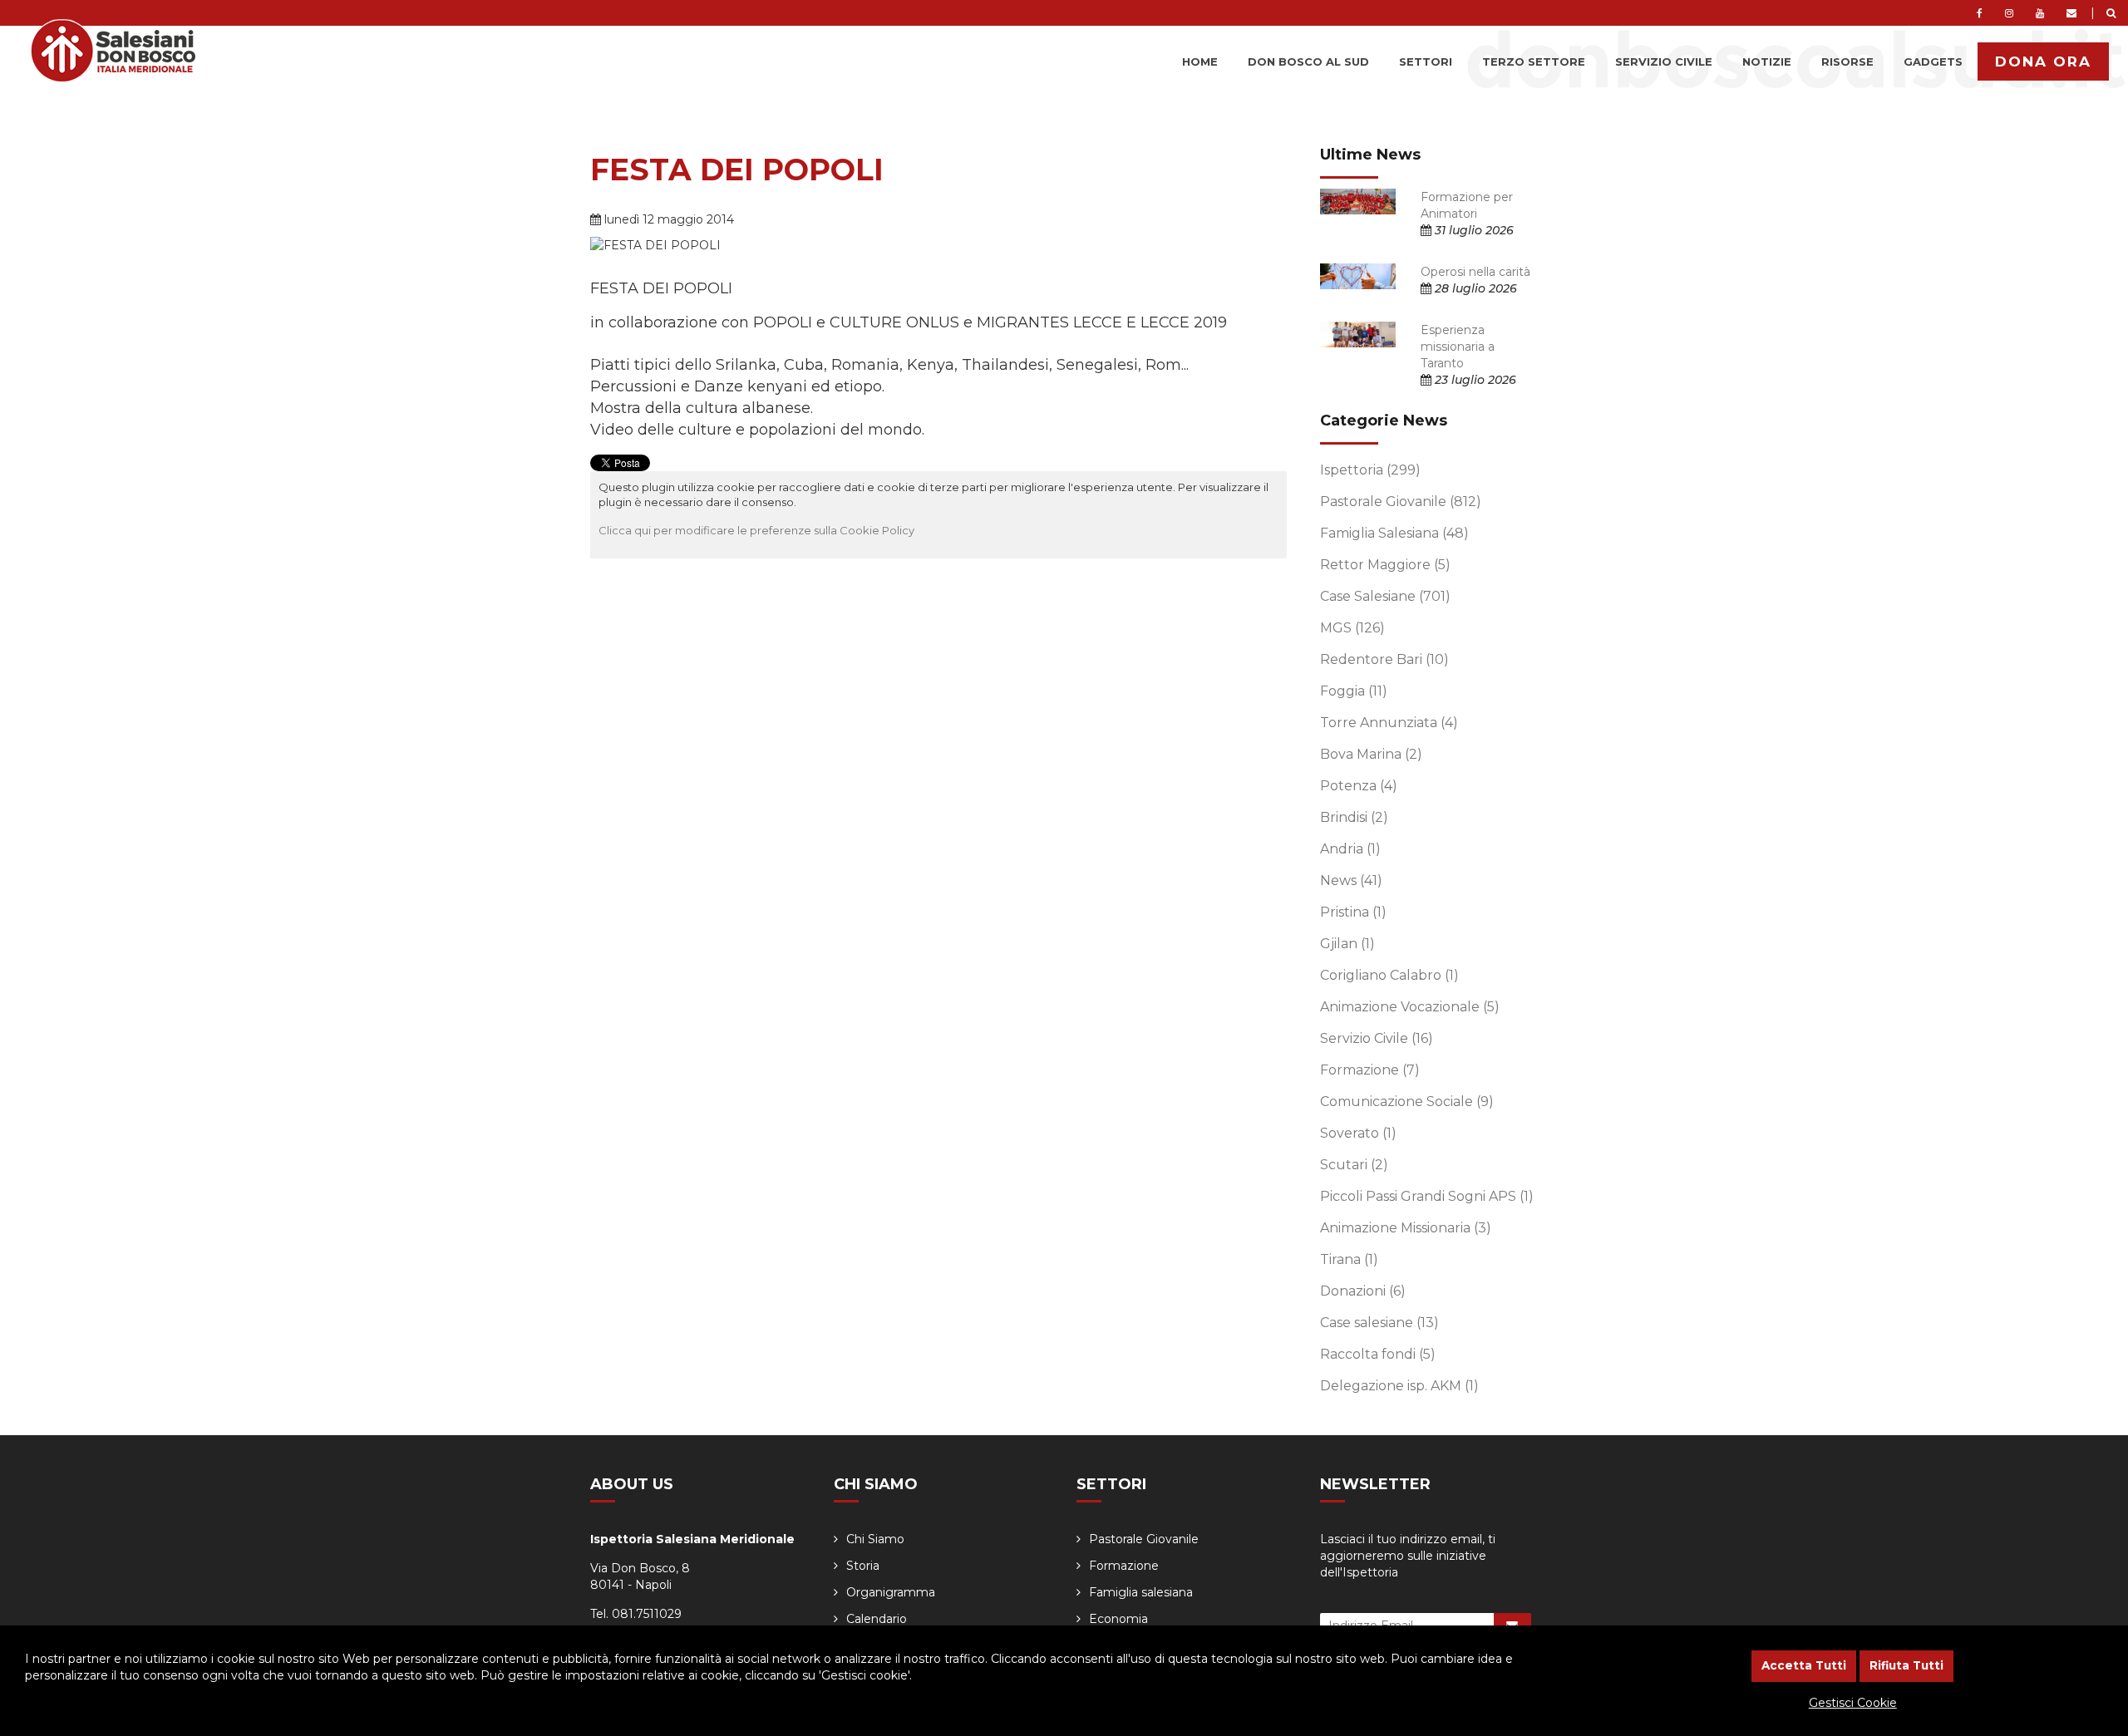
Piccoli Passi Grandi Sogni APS (1427, 1196)
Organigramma (891, 1592)
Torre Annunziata (1389, 723)
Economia (1118, 1619)
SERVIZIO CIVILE (1664, 61)
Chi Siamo (875, 1539)
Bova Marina (1371, 754)
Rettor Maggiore (1385, 565)
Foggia (1354, 691)
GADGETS (1933, 61)
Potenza (1359, 786)
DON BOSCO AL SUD (1308, 61)
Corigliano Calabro (1389, 975)
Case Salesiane (1385, 596)
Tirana (1349, 1259)
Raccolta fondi (1378, 1354)
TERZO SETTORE (1534, 61)
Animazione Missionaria (1406, 1228)
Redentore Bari (1384, 659)
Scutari (1354, 1165)
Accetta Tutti (1804, 1665)
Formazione (1370, 1070)
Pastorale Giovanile (1401, 502)
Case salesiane (1379, 1323)
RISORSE (1847, 61)
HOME (1200, 61)
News (1351, 880)
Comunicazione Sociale (1407, 1102)
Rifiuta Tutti (1906, 1665)
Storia (863, 1566)
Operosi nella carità (1475, 272)
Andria (1350, 849)
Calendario (877, 1619)
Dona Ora (2043, 61)
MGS (1352, 628)
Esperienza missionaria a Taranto (1458, 347)
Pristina (1353, 912)
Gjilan (1347, 944)
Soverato (1358, 1133)
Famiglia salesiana (1141, 1592)
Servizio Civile (1377, 1038)
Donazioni (1363, 1291)
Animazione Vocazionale (1410, 1007)
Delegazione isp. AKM (1399, 1386)
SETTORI (1426, 61)
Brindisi (1354, 817)
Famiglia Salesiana (1394, 533)
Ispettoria (1370, 470)
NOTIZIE (1767, 61)
